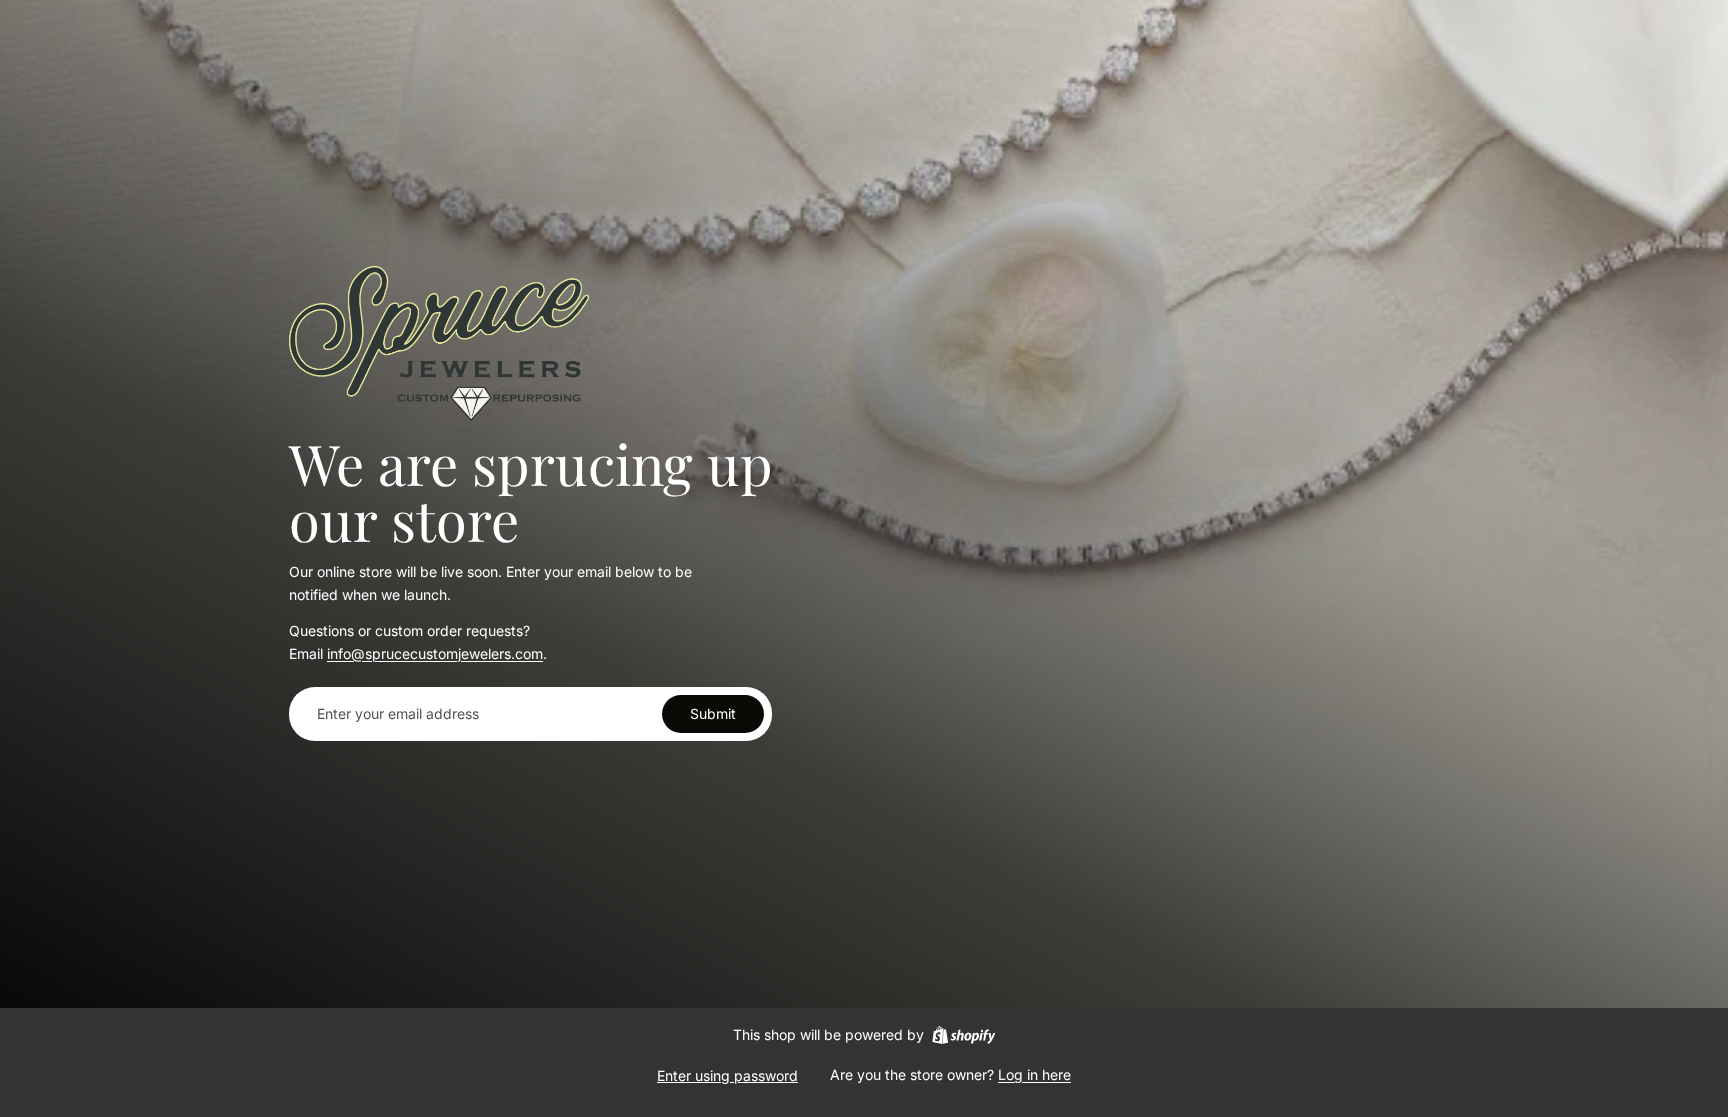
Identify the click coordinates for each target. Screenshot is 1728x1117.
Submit (713, 713)
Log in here (1034, 1074)
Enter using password (727, 1075)
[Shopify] (963, 1035)
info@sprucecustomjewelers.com (435, 653)
